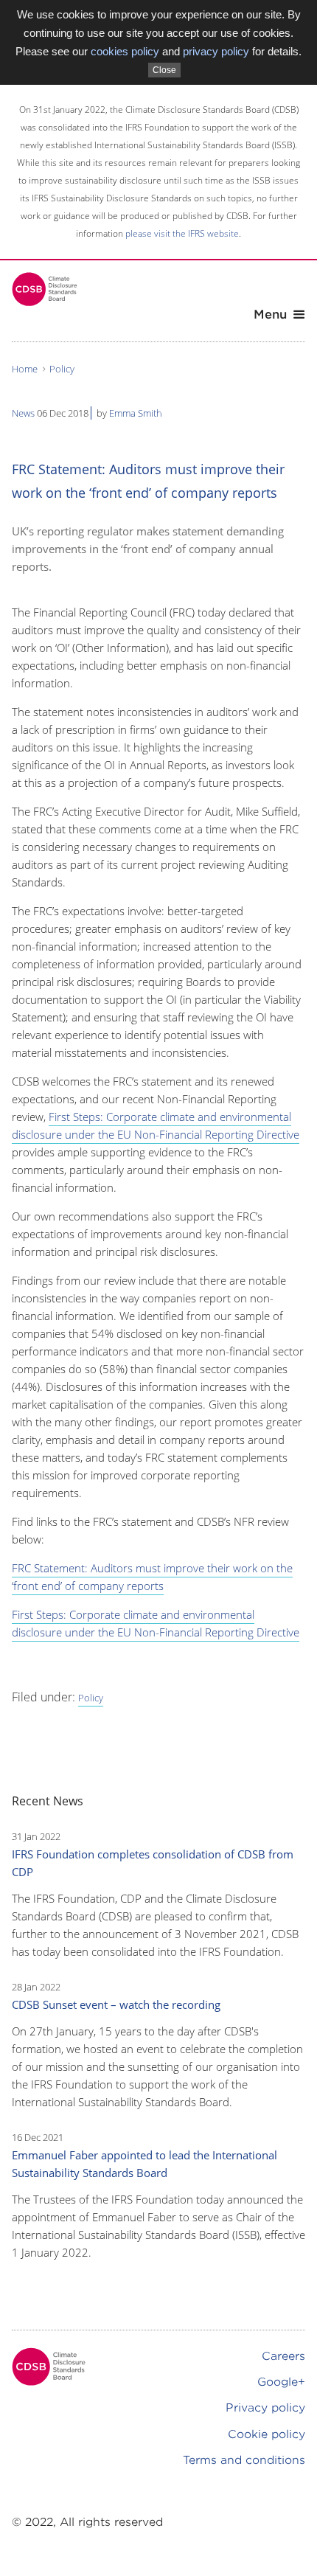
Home (25, 369)
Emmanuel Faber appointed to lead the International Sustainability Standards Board (144, 2164)
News (23, 413)
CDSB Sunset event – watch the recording (116, 2004)
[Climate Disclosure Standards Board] (45, 289)
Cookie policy (267, 2434)
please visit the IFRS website (182, 233)
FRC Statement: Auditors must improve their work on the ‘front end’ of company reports (152, 1577)
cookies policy (125, 51)
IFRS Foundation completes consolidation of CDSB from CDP (153, 1863)
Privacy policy (265, 2408)
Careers (283, 2356)
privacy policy (216, 51)
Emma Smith (136, 413)
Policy (62, 369)
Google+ (281, 2382)
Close (164, 70)
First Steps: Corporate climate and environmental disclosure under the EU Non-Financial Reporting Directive (156, 1125)
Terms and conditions (244, 2460)
